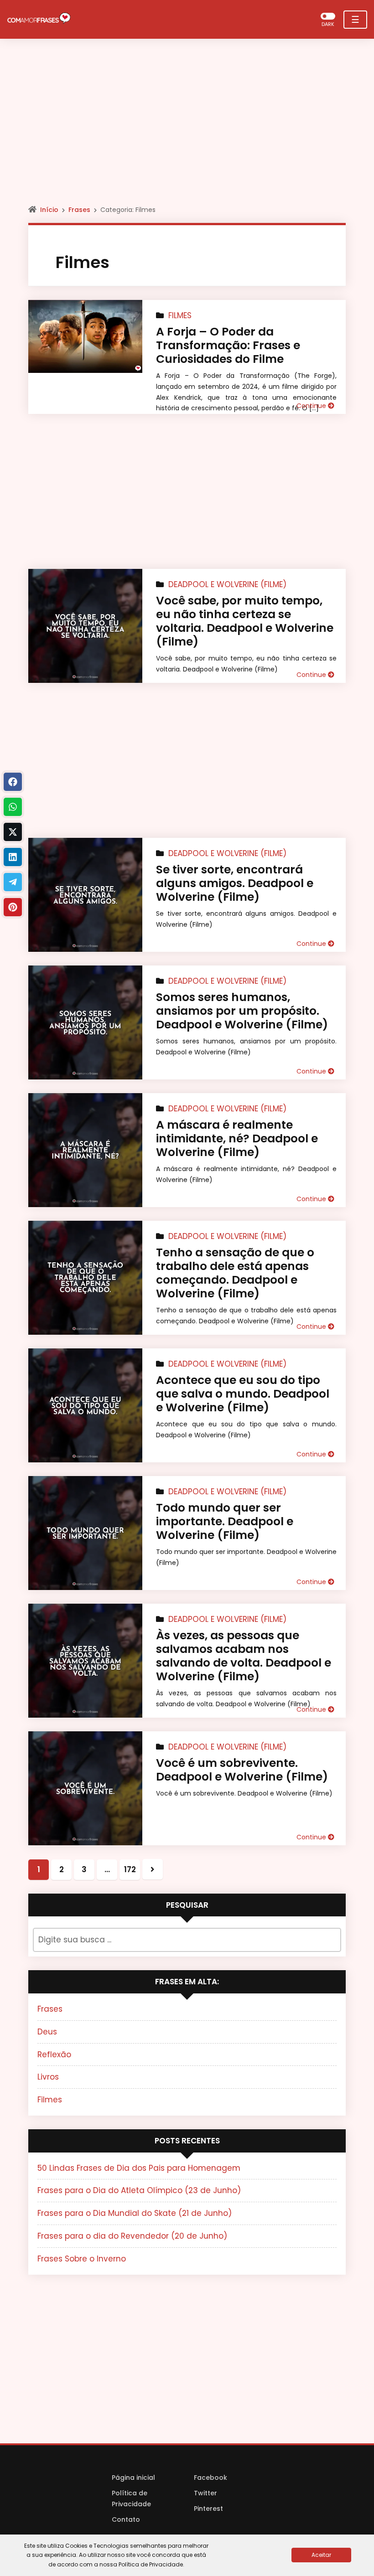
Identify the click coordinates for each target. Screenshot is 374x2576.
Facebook (210, 2478)
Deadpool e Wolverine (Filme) (227, 584)
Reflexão (54, 2055)
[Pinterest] (13, 907)
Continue (312, 406)
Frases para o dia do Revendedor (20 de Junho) (132, 2236)
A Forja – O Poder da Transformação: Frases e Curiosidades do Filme (228, 345)
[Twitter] (13, 832)
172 (130, 1869)
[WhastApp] (13, 807)
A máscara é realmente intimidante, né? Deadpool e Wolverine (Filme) (237, 1138)
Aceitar (321, 2555)
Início (49, 210)
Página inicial (133, 2478)
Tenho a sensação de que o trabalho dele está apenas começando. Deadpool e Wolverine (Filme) (235, 1273)
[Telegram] (13, 882)
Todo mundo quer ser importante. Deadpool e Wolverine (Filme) (225, 1521)
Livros (48, 2077)
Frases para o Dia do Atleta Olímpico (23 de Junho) (139, 2190)
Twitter (205, 2493)
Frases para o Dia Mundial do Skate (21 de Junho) (135, 2213)
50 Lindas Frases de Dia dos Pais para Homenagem (139, 2168)
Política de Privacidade (131, 2499)
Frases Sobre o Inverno (82, 2259)
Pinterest (208, 2509)
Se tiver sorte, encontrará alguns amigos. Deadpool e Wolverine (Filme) (235, 883)
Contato (126, 2519)
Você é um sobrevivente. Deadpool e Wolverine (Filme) (242, 1770)
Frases (79, 210)
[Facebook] (13, 782)
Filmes (180, 315)
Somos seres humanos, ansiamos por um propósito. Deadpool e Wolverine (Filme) (242, 1011)
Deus (47, 2032)
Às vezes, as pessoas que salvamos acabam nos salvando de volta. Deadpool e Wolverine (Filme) (244, 1656)
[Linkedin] (13, 857)
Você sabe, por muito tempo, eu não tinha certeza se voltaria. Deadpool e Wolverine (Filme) (245, 621)
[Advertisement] (187, 130)
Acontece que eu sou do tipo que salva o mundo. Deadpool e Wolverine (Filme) (243, 1394)
